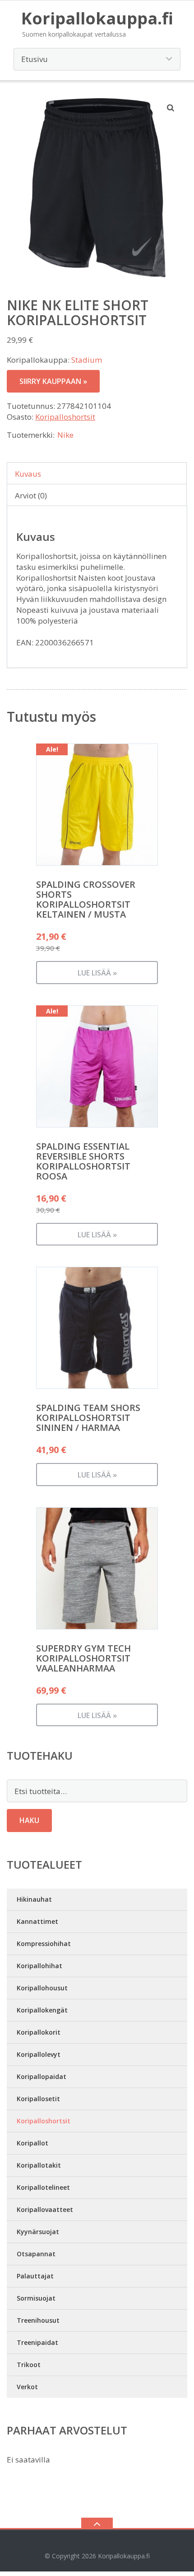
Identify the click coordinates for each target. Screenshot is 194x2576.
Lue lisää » (97, 973)
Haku (29, 1820)
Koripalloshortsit (65, 417)
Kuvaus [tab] (28, 474)
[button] (171, 108)
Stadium (87, 360)
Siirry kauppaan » (53, 381)
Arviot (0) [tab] (31, 495)
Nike (65, 435)
